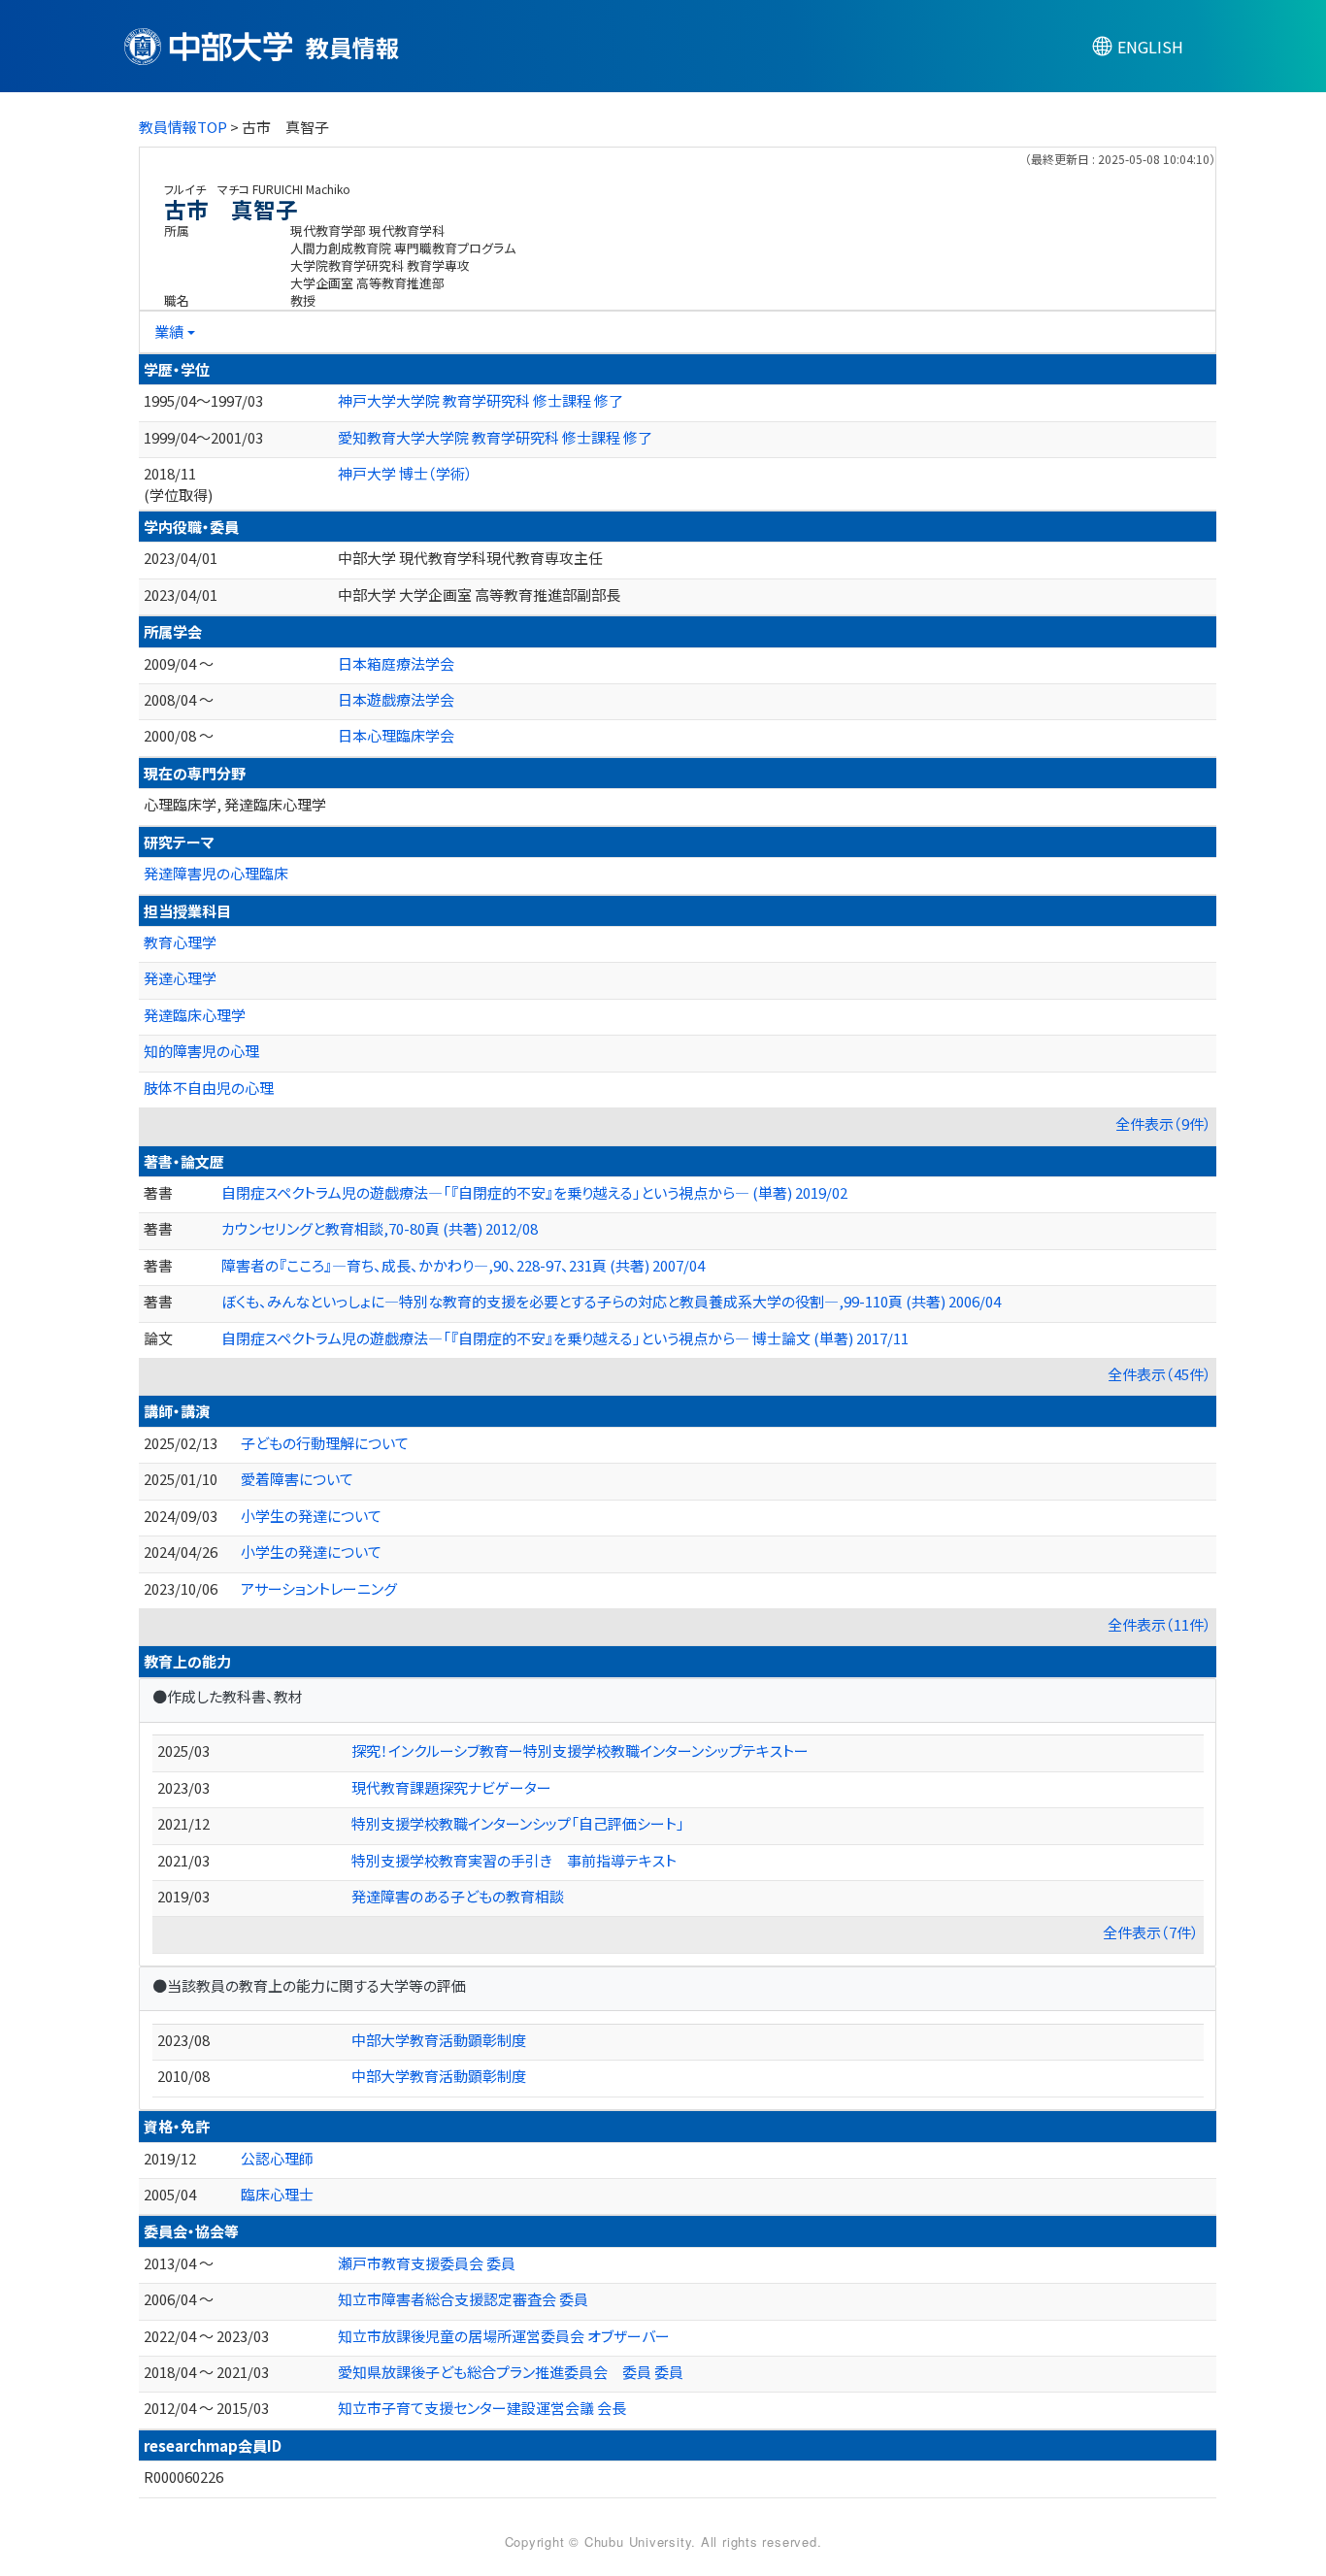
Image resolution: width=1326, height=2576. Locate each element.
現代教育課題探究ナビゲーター (451, 1787)
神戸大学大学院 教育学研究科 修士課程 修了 (481, 400)
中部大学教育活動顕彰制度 (439, 2040)
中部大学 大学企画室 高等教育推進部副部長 (479, 594)
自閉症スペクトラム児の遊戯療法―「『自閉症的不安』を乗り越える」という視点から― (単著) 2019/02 (534, 1192)
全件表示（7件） (1151, 1932)
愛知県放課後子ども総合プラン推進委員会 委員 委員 (511, 2372)
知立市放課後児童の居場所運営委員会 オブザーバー (504, 2336)
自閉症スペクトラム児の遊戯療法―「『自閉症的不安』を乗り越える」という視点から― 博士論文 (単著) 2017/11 (565, 1338)
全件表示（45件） (1160, 1374)
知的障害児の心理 (201, 1051)
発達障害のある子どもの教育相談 (458, 1896)
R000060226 (183, 2477)
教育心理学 (180, 942)
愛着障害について (297, 1479)
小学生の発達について (311, 1516)
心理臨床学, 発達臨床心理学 (235, 804)
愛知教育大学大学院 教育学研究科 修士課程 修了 (495, 437)
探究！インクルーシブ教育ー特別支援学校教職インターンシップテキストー (580, 1750)
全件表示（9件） (1163, 1123)
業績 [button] (169, 331)
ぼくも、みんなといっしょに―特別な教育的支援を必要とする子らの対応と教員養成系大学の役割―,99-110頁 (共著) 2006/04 (611, 1301)
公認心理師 (277, 2158)
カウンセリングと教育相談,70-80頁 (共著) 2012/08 (380, 1228)
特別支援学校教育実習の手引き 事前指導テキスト (514, 1860)
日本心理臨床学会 (396, 735)
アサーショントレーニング (319, 1588)
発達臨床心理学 (195, 1015)
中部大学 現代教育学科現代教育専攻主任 (470, 558)
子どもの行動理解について (325, 1443)
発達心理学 (180, 978)
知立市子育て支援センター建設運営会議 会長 (482, 2408)
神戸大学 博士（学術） (405, 473)
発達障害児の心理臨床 (216, 873)
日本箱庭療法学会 (396, 663)
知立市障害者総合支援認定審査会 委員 (463, 2299)
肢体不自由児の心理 (209, 1088)
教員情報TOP (183, 127)
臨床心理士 (277, 2194)
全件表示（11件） (1160, 1624)
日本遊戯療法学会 (396, 699)
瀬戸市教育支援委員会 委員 (427, 2263)
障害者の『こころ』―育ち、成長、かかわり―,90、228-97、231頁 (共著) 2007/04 (463, 1265)
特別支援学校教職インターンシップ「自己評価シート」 (518, 1823)
